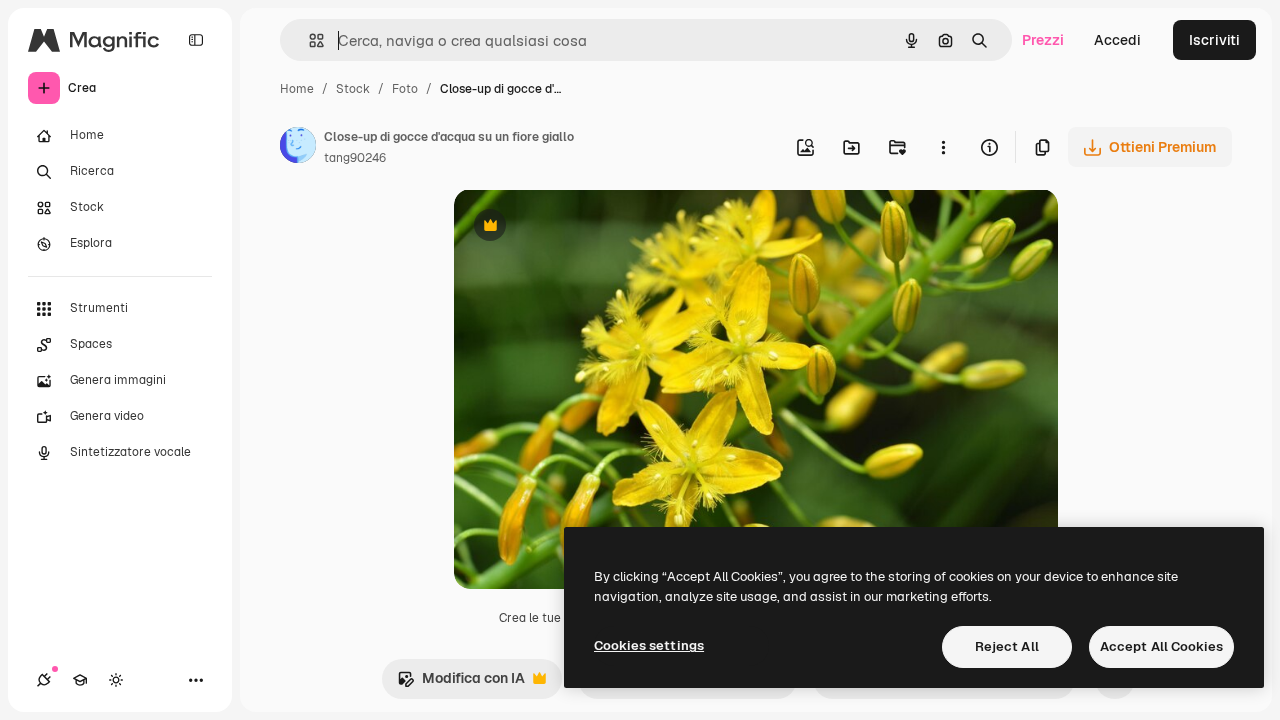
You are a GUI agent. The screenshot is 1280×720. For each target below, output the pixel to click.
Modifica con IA (461, 683)
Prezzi (1043, 40)
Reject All (1007, 646)
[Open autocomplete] (308, 40)
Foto (405, 89)
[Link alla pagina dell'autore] (298, 148)
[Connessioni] (44, 680)
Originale (586, 227)
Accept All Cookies (1161, 646)
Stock (353, 89)
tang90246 (355, 158)
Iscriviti (1214, 40)
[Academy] (80, 680)
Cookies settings (649, 645)
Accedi (1117, 40)
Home (297, 89)
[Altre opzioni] (943, 147)
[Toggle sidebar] (196, 40)
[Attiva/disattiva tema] (116, 680)
